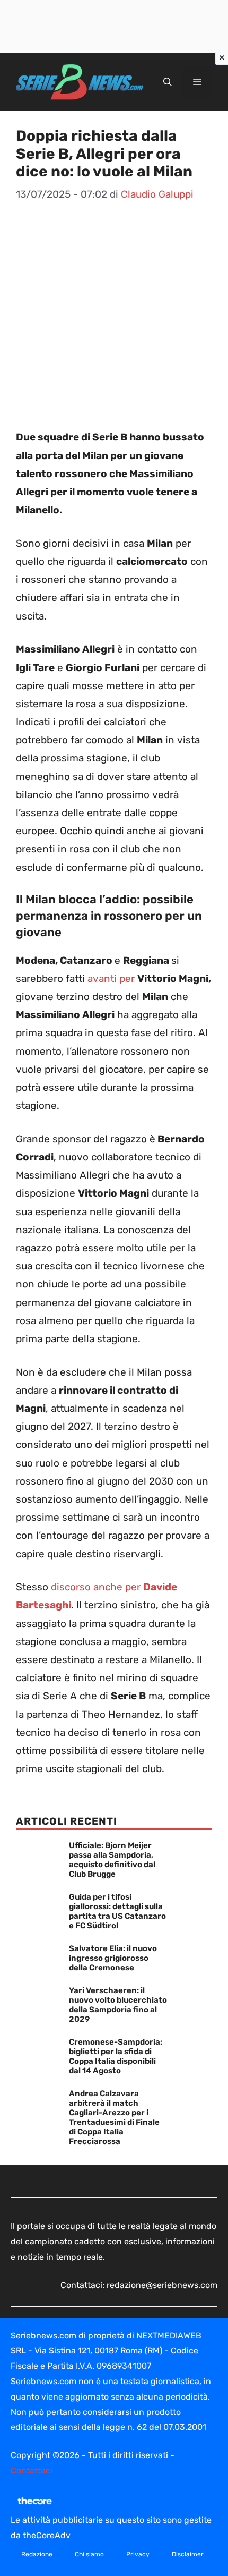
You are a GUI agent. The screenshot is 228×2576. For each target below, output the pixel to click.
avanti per (112, 978)
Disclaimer (188, 2554)
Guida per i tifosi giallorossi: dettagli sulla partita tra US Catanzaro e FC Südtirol (117, 1911)
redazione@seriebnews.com (162, 2285)
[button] (168, 82)
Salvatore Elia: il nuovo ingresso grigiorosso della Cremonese (113, 1958)
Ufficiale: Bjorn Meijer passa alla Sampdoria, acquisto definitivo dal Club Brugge (112, 1860)
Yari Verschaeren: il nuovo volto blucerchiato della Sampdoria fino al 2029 (118, 2005)
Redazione (37, 2554)
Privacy (138, 2554)
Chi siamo (89, 2554)
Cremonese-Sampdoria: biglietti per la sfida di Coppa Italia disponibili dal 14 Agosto (116, 2056)
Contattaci (32, 2471)
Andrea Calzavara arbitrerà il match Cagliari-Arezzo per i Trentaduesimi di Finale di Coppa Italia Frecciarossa (114, 2117)
